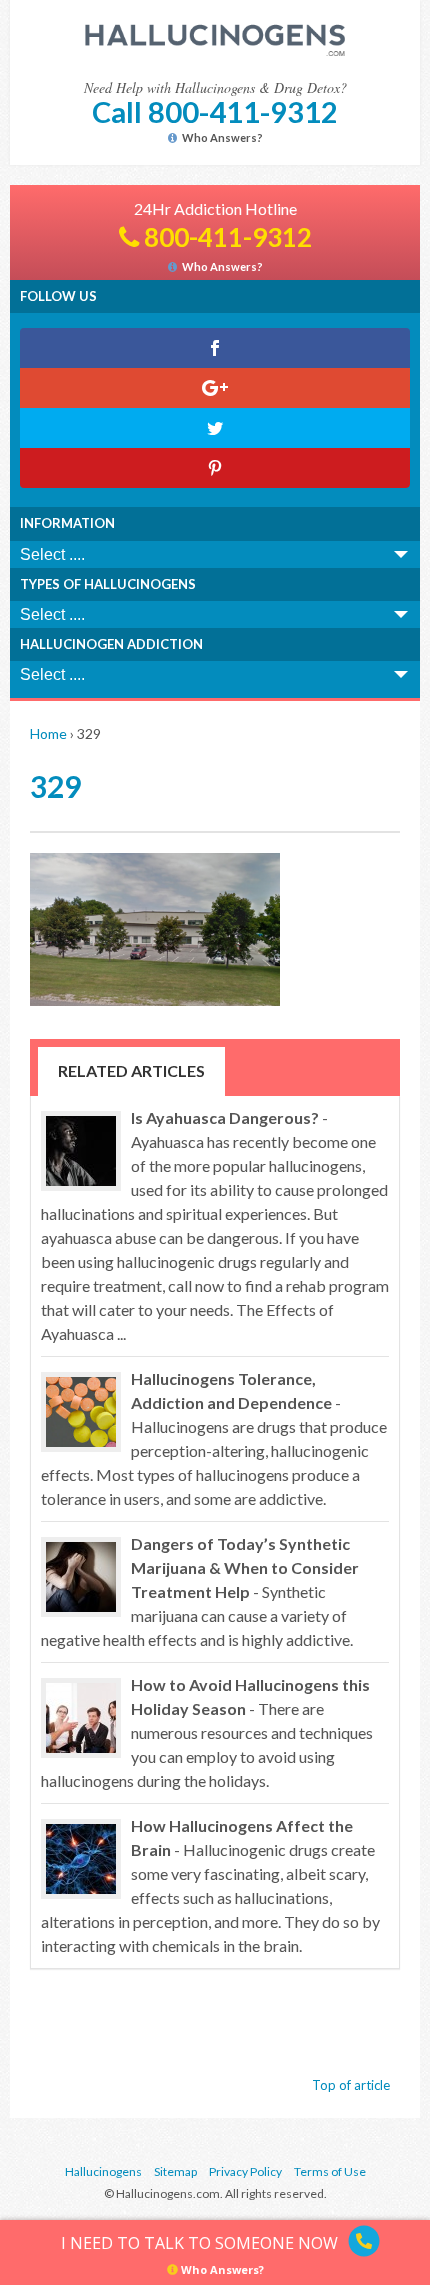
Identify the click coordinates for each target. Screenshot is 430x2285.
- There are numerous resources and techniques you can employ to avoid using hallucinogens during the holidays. (207, 1732)
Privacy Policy (245, 2171)
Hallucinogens (103, 2171)
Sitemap (175, 2171)
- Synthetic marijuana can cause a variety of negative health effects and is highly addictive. (200, 1591)
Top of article (351, 2085)
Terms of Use (330, 2171)
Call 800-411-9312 (215, 111)
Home (48, 733)
